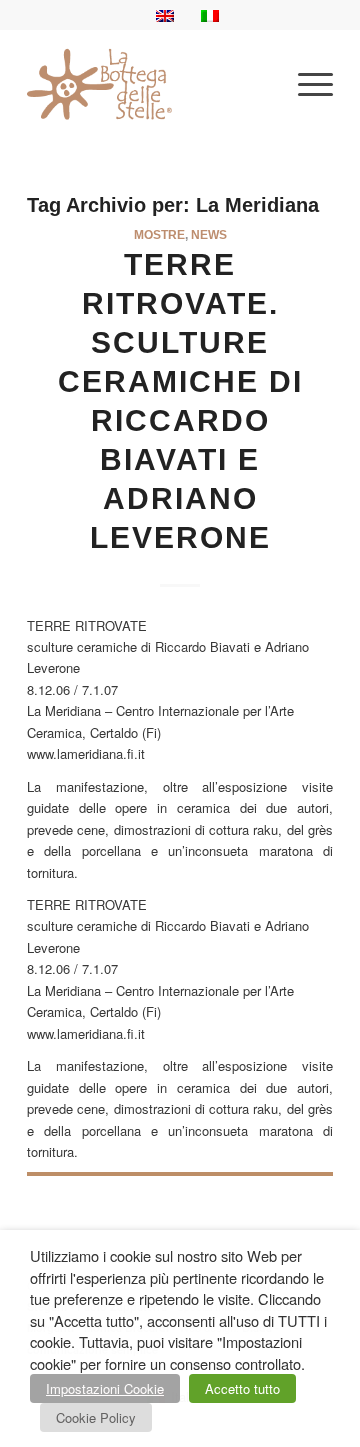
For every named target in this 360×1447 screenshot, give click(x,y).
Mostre (159, 234)
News (209, 234)
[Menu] (305, 84)
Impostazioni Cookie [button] (105, 1388)
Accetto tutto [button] (242, 1388)
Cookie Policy (96, 1417)
